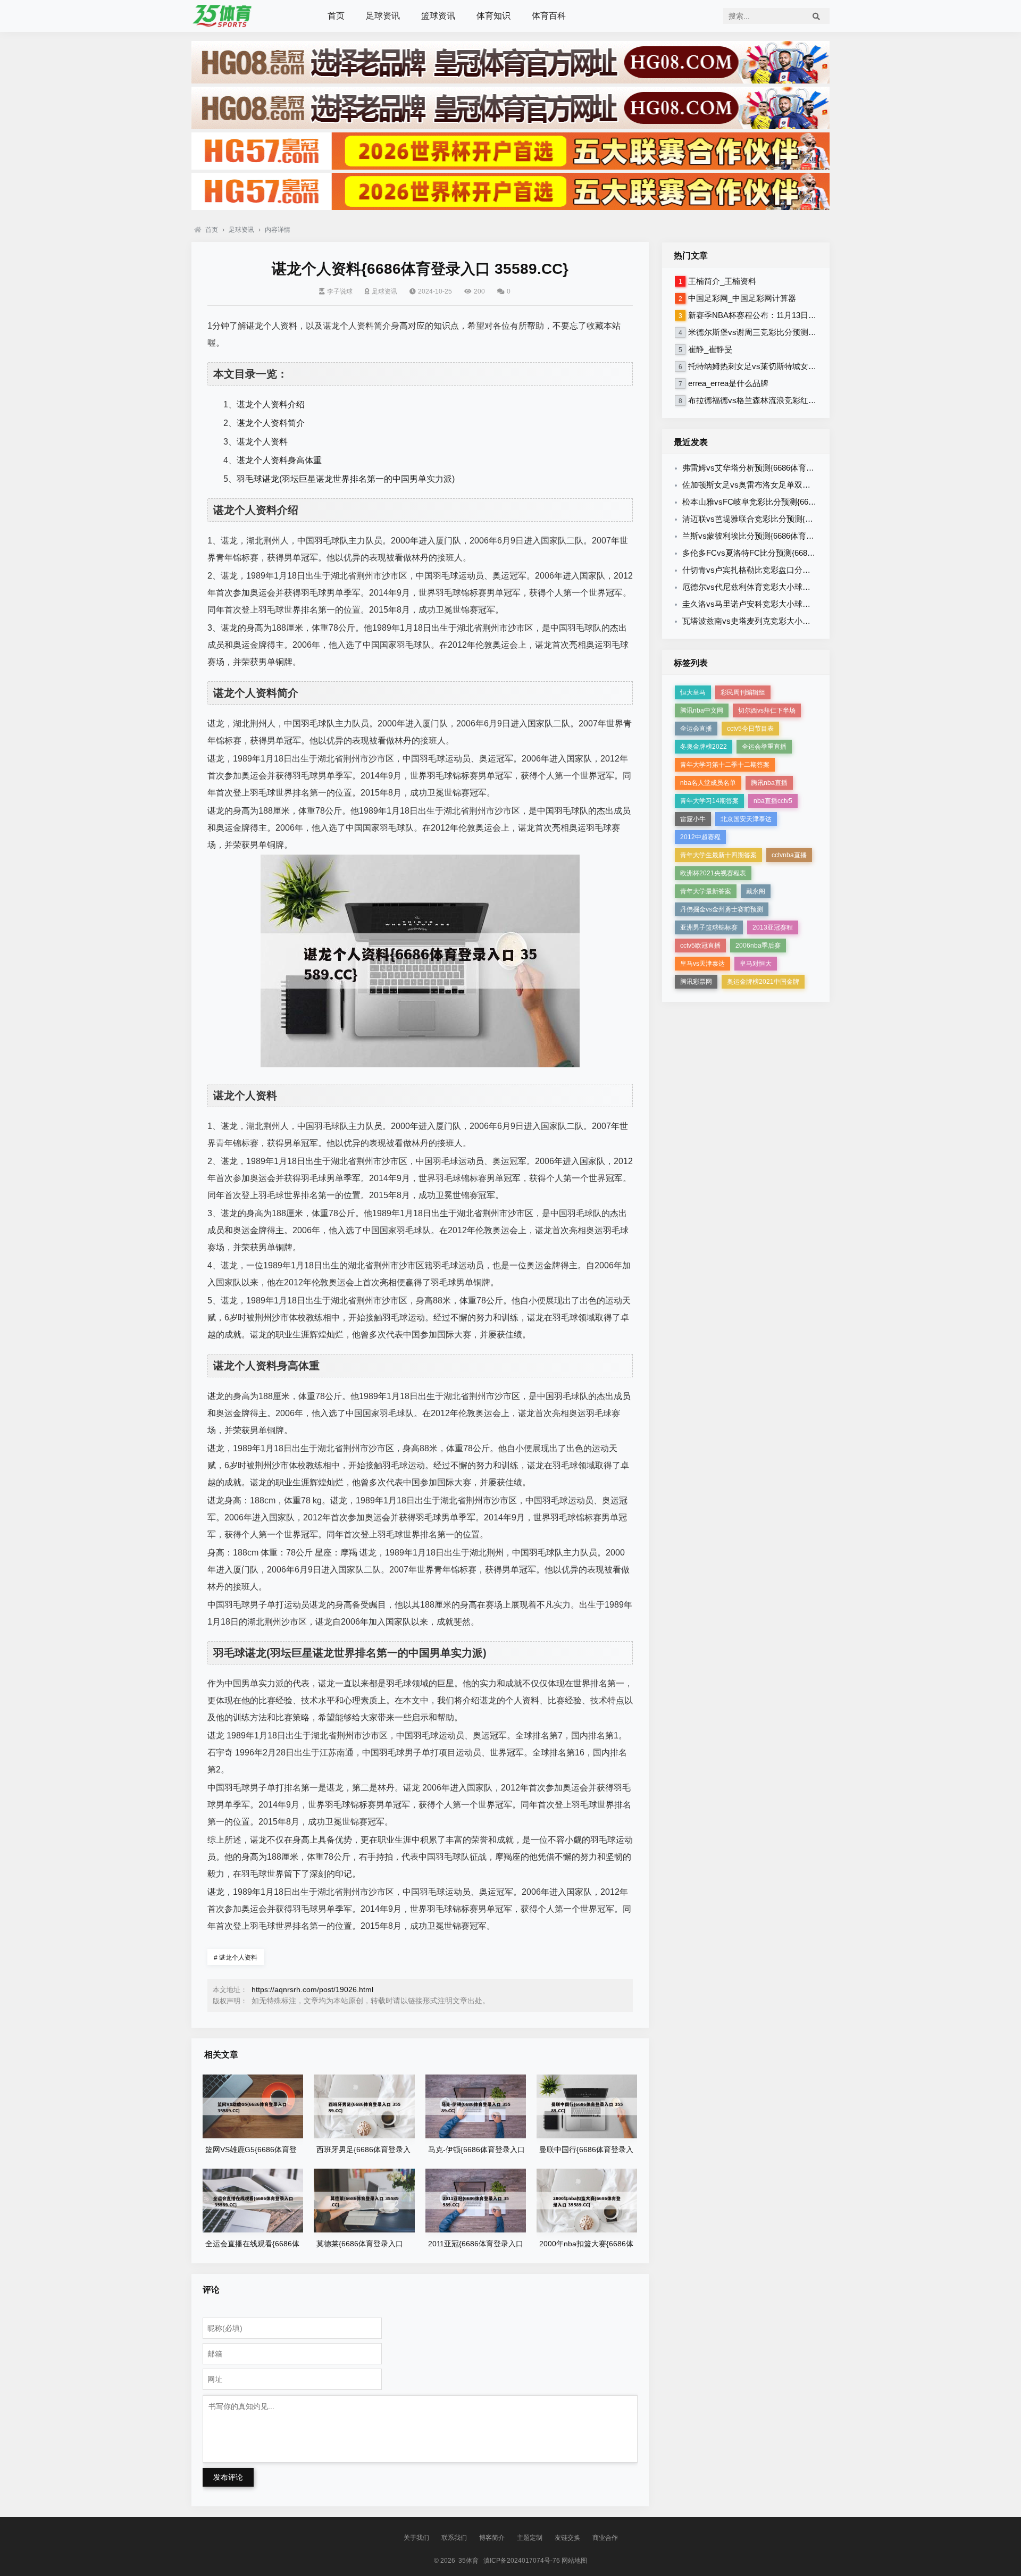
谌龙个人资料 (262, 442)
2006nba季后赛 (758, 946)
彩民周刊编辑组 (743, 692)
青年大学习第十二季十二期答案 (725, 765)
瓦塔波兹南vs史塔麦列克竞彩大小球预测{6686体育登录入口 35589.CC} (808, 621)
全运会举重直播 (764, 747)
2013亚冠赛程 (773, 927)
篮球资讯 (438, 16)
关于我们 (416, 2538)
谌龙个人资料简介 (271, 423)
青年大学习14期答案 (709, 801)
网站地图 (574, 2561)
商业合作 (605, 2538)
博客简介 (492, 2538)
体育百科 (549, 16)
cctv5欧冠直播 (700, 946)
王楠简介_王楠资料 (722, 281)
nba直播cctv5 (773, 801)
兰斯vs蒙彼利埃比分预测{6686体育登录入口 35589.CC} (780, 536)
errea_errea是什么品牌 (728, 383)
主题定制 (530, 2538)
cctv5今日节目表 (750, 729)
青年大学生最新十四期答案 (718, 855)
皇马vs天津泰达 (702, 964)
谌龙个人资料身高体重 (279, 460)
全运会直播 (696, 729)
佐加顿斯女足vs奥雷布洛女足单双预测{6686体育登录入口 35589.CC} (804, 485)
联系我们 (454, 2538)
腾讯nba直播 (769, 783)
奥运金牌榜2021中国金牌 (763, 982)
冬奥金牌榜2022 (704, 747)
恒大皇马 (693, 692)
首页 (336, 16)
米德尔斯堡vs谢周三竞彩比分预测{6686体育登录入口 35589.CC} (802, 332)
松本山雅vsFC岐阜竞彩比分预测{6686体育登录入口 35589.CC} (793, 502)
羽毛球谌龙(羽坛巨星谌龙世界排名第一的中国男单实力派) (346, 479)
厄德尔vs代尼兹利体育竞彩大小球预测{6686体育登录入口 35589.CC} (804, 587)
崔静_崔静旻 (710, 349)
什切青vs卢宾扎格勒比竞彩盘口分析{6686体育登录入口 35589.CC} (800, 570)
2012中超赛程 (700, 837)
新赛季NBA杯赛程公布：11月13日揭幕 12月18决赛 (778, 315)
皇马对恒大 (756, 964)
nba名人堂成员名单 (708, 783)
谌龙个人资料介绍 (271, 404)
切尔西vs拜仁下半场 (767, 710)
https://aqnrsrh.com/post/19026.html (312, 1989)
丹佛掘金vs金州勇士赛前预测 (722, 909)
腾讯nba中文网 (702, 710)
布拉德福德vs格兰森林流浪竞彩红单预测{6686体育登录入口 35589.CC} (814, 400)
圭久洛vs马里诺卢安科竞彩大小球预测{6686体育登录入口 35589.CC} (804, 604)
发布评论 (228, 2477)
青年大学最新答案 (706, 891)
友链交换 (567, 2538)
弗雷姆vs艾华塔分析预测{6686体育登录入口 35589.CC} (780, 468)
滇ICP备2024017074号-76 (522, 2561)
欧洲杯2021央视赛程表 (713, 873)
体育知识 (493, 16)
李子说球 (340, 291)
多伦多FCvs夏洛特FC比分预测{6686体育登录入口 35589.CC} (791, 553)
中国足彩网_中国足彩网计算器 (742, 298)
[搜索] (816, 16)
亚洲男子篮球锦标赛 (709, 927)
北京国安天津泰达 (746, 819)
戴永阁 (756, 891)
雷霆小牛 (693, 819)
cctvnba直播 (789, 855)
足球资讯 (383, 16)
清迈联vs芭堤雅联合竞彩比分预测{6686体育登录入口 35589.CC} (796, 519)
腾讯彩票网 (696, 982)
